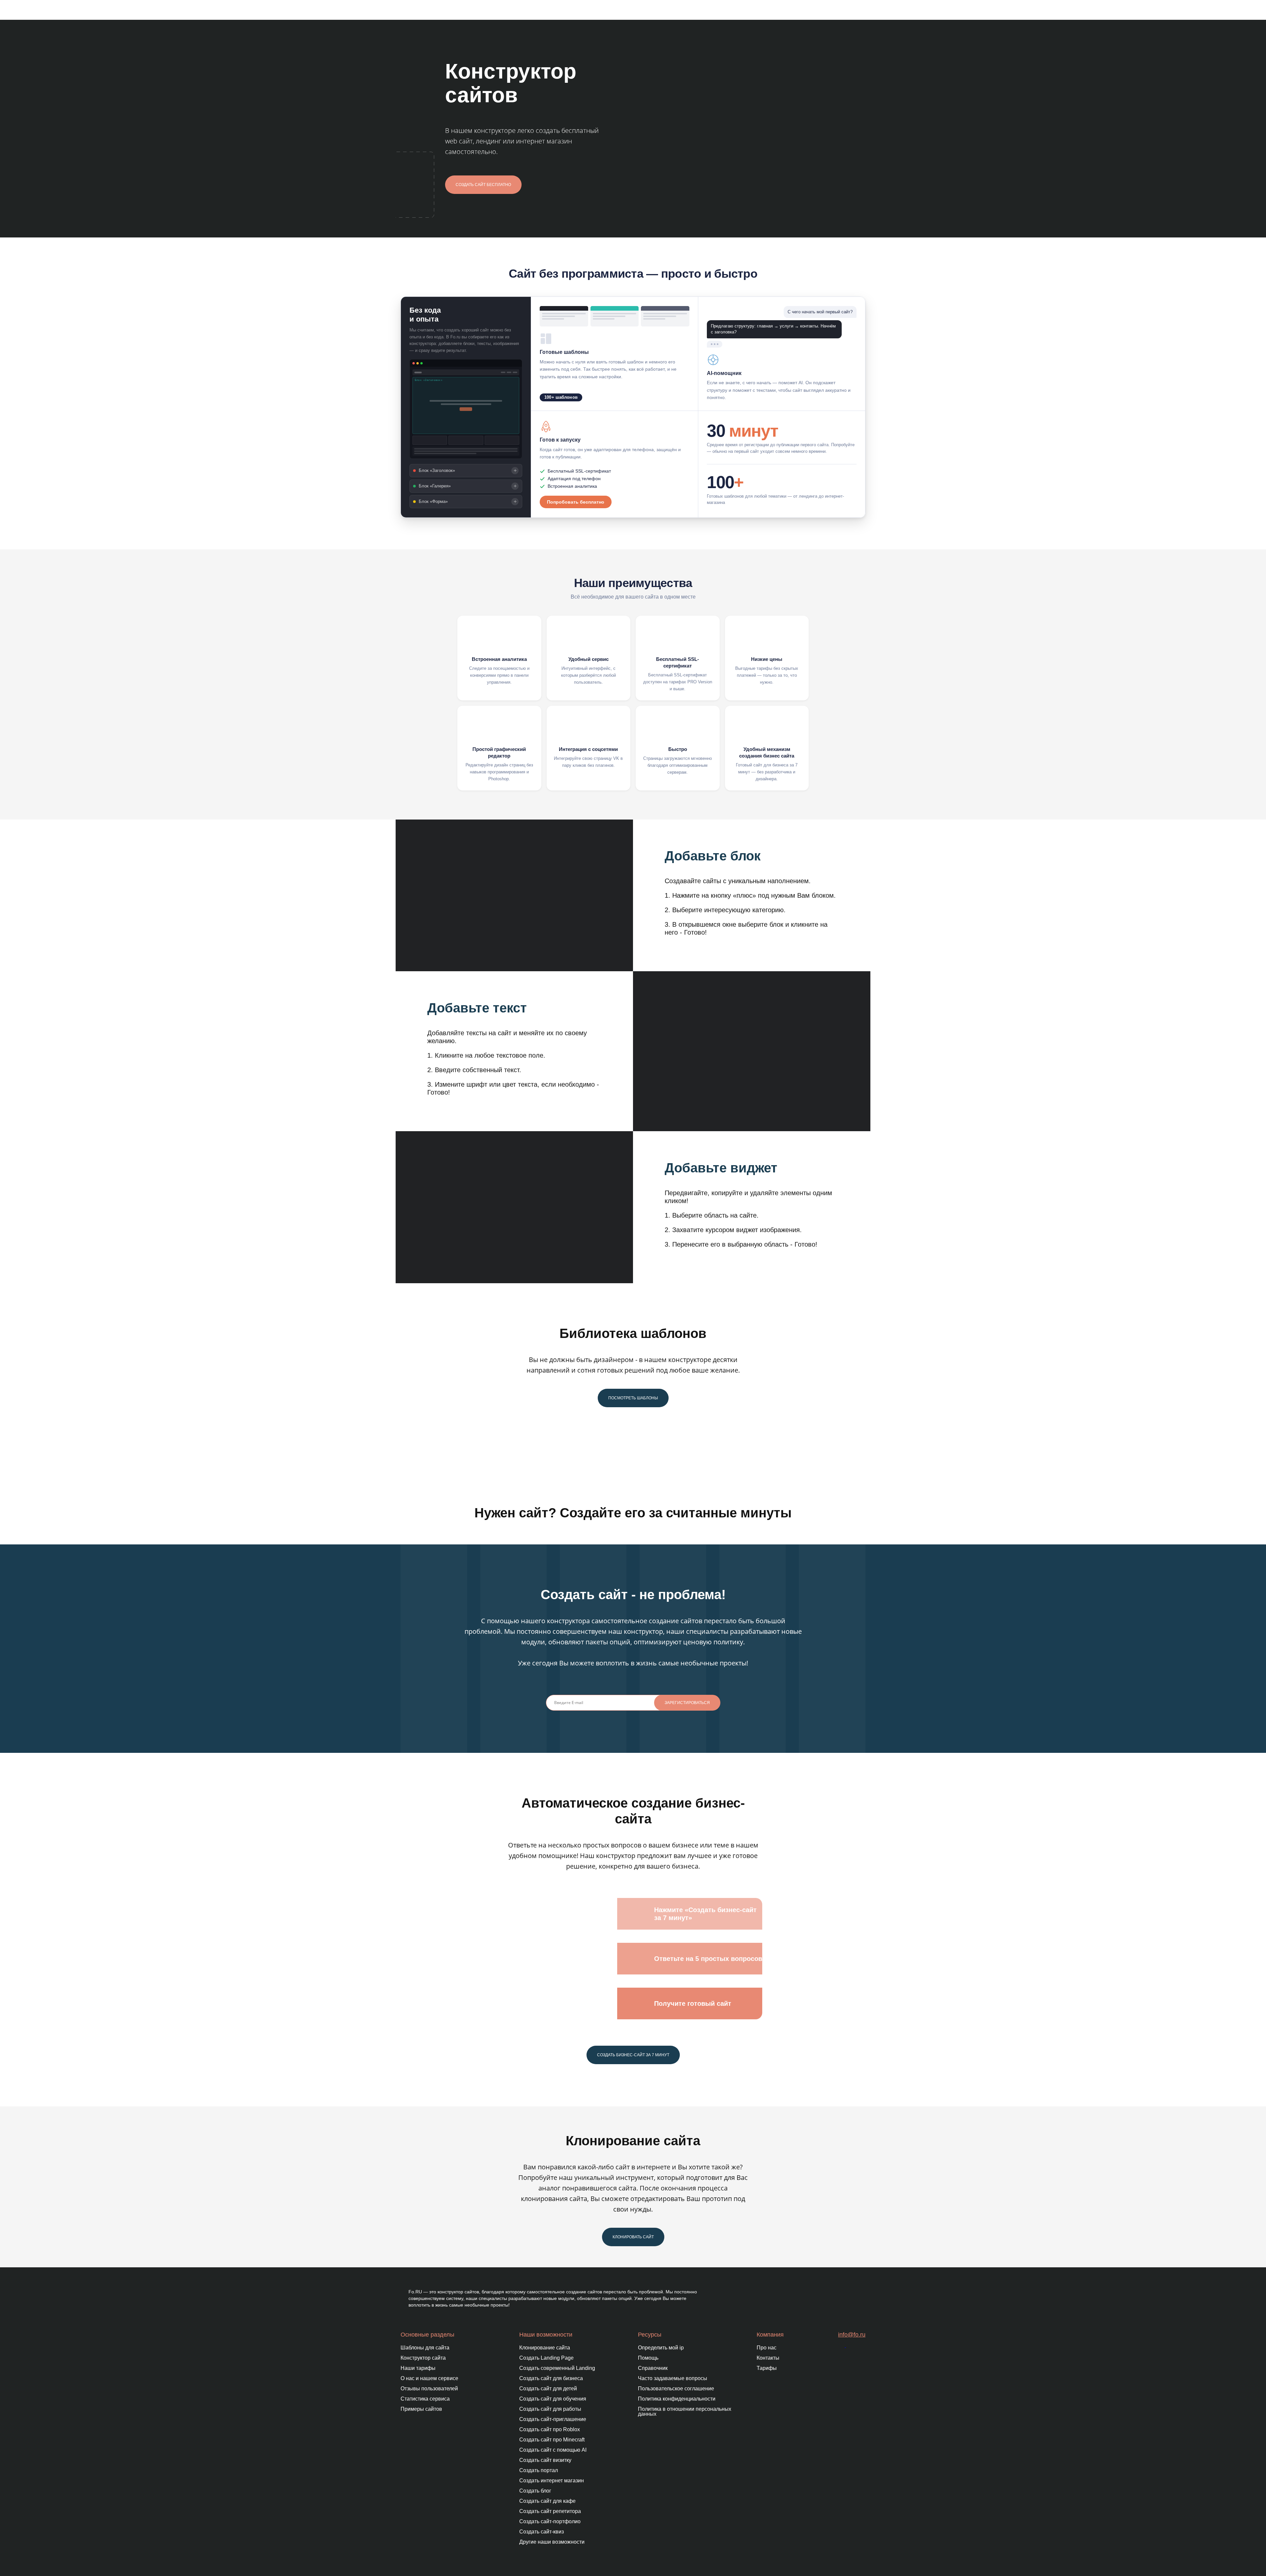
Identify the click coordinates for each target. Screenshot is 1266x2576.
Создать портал (539, 2470)
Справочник (653, 2368)
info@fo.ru (852, 2335)
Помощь (648, 2358)
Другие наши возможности (552, 2542)
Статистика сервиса (425, 2399)
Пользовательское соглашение (676, 2389)
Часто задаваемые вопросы (673, 2378)
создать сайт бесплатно (483, 185)
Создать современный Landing (557, 2368)
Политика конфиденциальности (677, 2399)
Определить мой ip (661, 2348)
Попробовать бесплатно (576, 502)
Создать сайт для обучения (553, 2399)
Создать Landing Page (546, 2358)
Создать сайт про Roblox (550, 2429)
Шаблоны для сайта (425, 2348)
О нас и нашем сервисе (429, 2378)
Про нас (767, 2348)
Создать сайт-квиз (542, 2532)
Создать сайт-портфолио (550, 2521)
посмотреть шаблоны (633, 1398)
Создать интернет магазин (552, 2481)
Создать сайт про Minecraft (552, 2440)
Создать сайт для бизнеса (551, 2378)
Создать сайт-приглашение (553, 2419)
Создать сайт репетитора (550, 2511)
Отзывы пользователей (429, 2389)
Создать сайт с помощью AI (553, 2450)
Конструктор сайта (423, 2358)
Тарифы (767, 2368)
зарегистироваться (687, 1703)
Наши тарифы (418, 2368)
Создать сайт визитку (545, 2460)
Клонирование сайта (545, 2348)
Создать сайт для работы (550, 2409)
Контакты (768, 2358)
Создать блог (535, 2491)
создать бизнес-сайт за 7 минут (633, 2055)
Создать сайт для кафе (547, 2501)
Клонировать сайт (633, 2237)
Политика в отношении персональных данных (685, 2411)
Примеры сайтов (421, 2409)
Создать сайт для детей (548, 2389)
